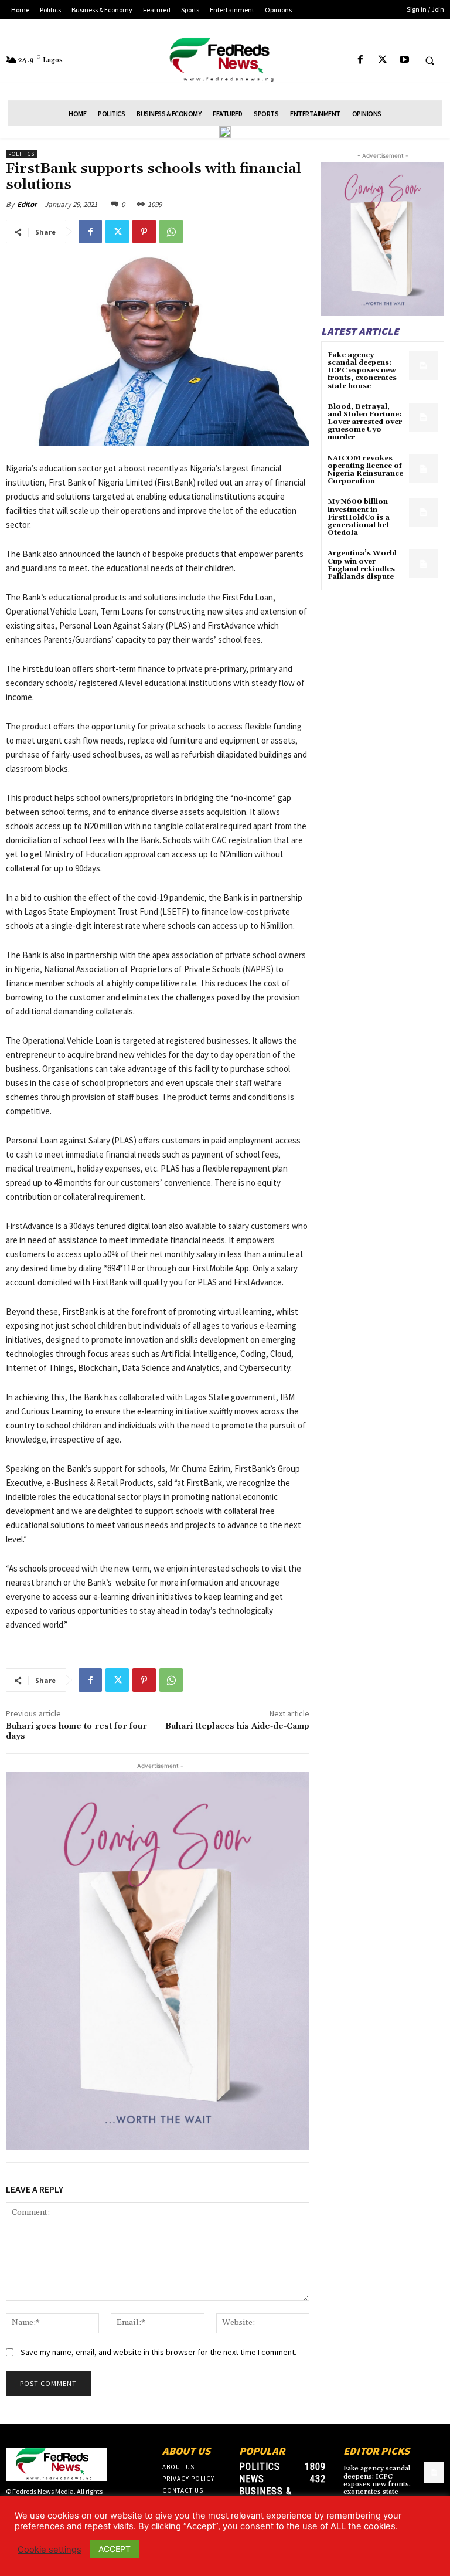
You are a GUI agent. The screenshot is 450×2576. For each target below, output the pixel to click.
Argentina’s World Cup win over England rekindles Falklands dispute (362, 565)
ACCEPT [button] (115, 2549)
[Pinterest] (144, 232)
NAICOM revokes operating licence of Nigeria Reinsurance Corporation (365, 470)
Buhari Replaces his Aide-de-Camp (237, 1726)
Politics (21, 154)
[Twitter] (382, 60)
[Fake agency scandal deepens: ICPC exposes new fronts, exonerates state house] (423, 366)
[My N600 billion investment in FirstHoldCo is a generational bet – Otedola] (423, 512)
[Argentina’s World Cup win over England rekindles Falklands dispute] (423, 564)
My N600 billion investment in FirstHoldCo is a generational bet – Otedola (362, 517)
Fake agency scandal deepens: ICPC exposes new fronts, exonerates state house (362, 371)
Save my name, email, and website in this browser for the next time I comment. (158, 2352)
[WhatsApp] (171, 232)
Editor (27, 204)
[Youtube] (404, 60)
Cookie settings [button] (50, 2550)
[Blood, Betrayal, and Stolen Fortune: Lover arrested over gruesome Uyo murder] (423, 417)
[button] (429, 60)
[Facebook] (361, 60)
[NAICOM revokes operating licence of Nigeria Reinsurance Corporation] (423, 469)
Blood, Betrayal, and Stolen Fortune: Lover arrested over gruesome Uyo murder (365, 422)
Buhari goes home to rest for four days (76, 1731)
